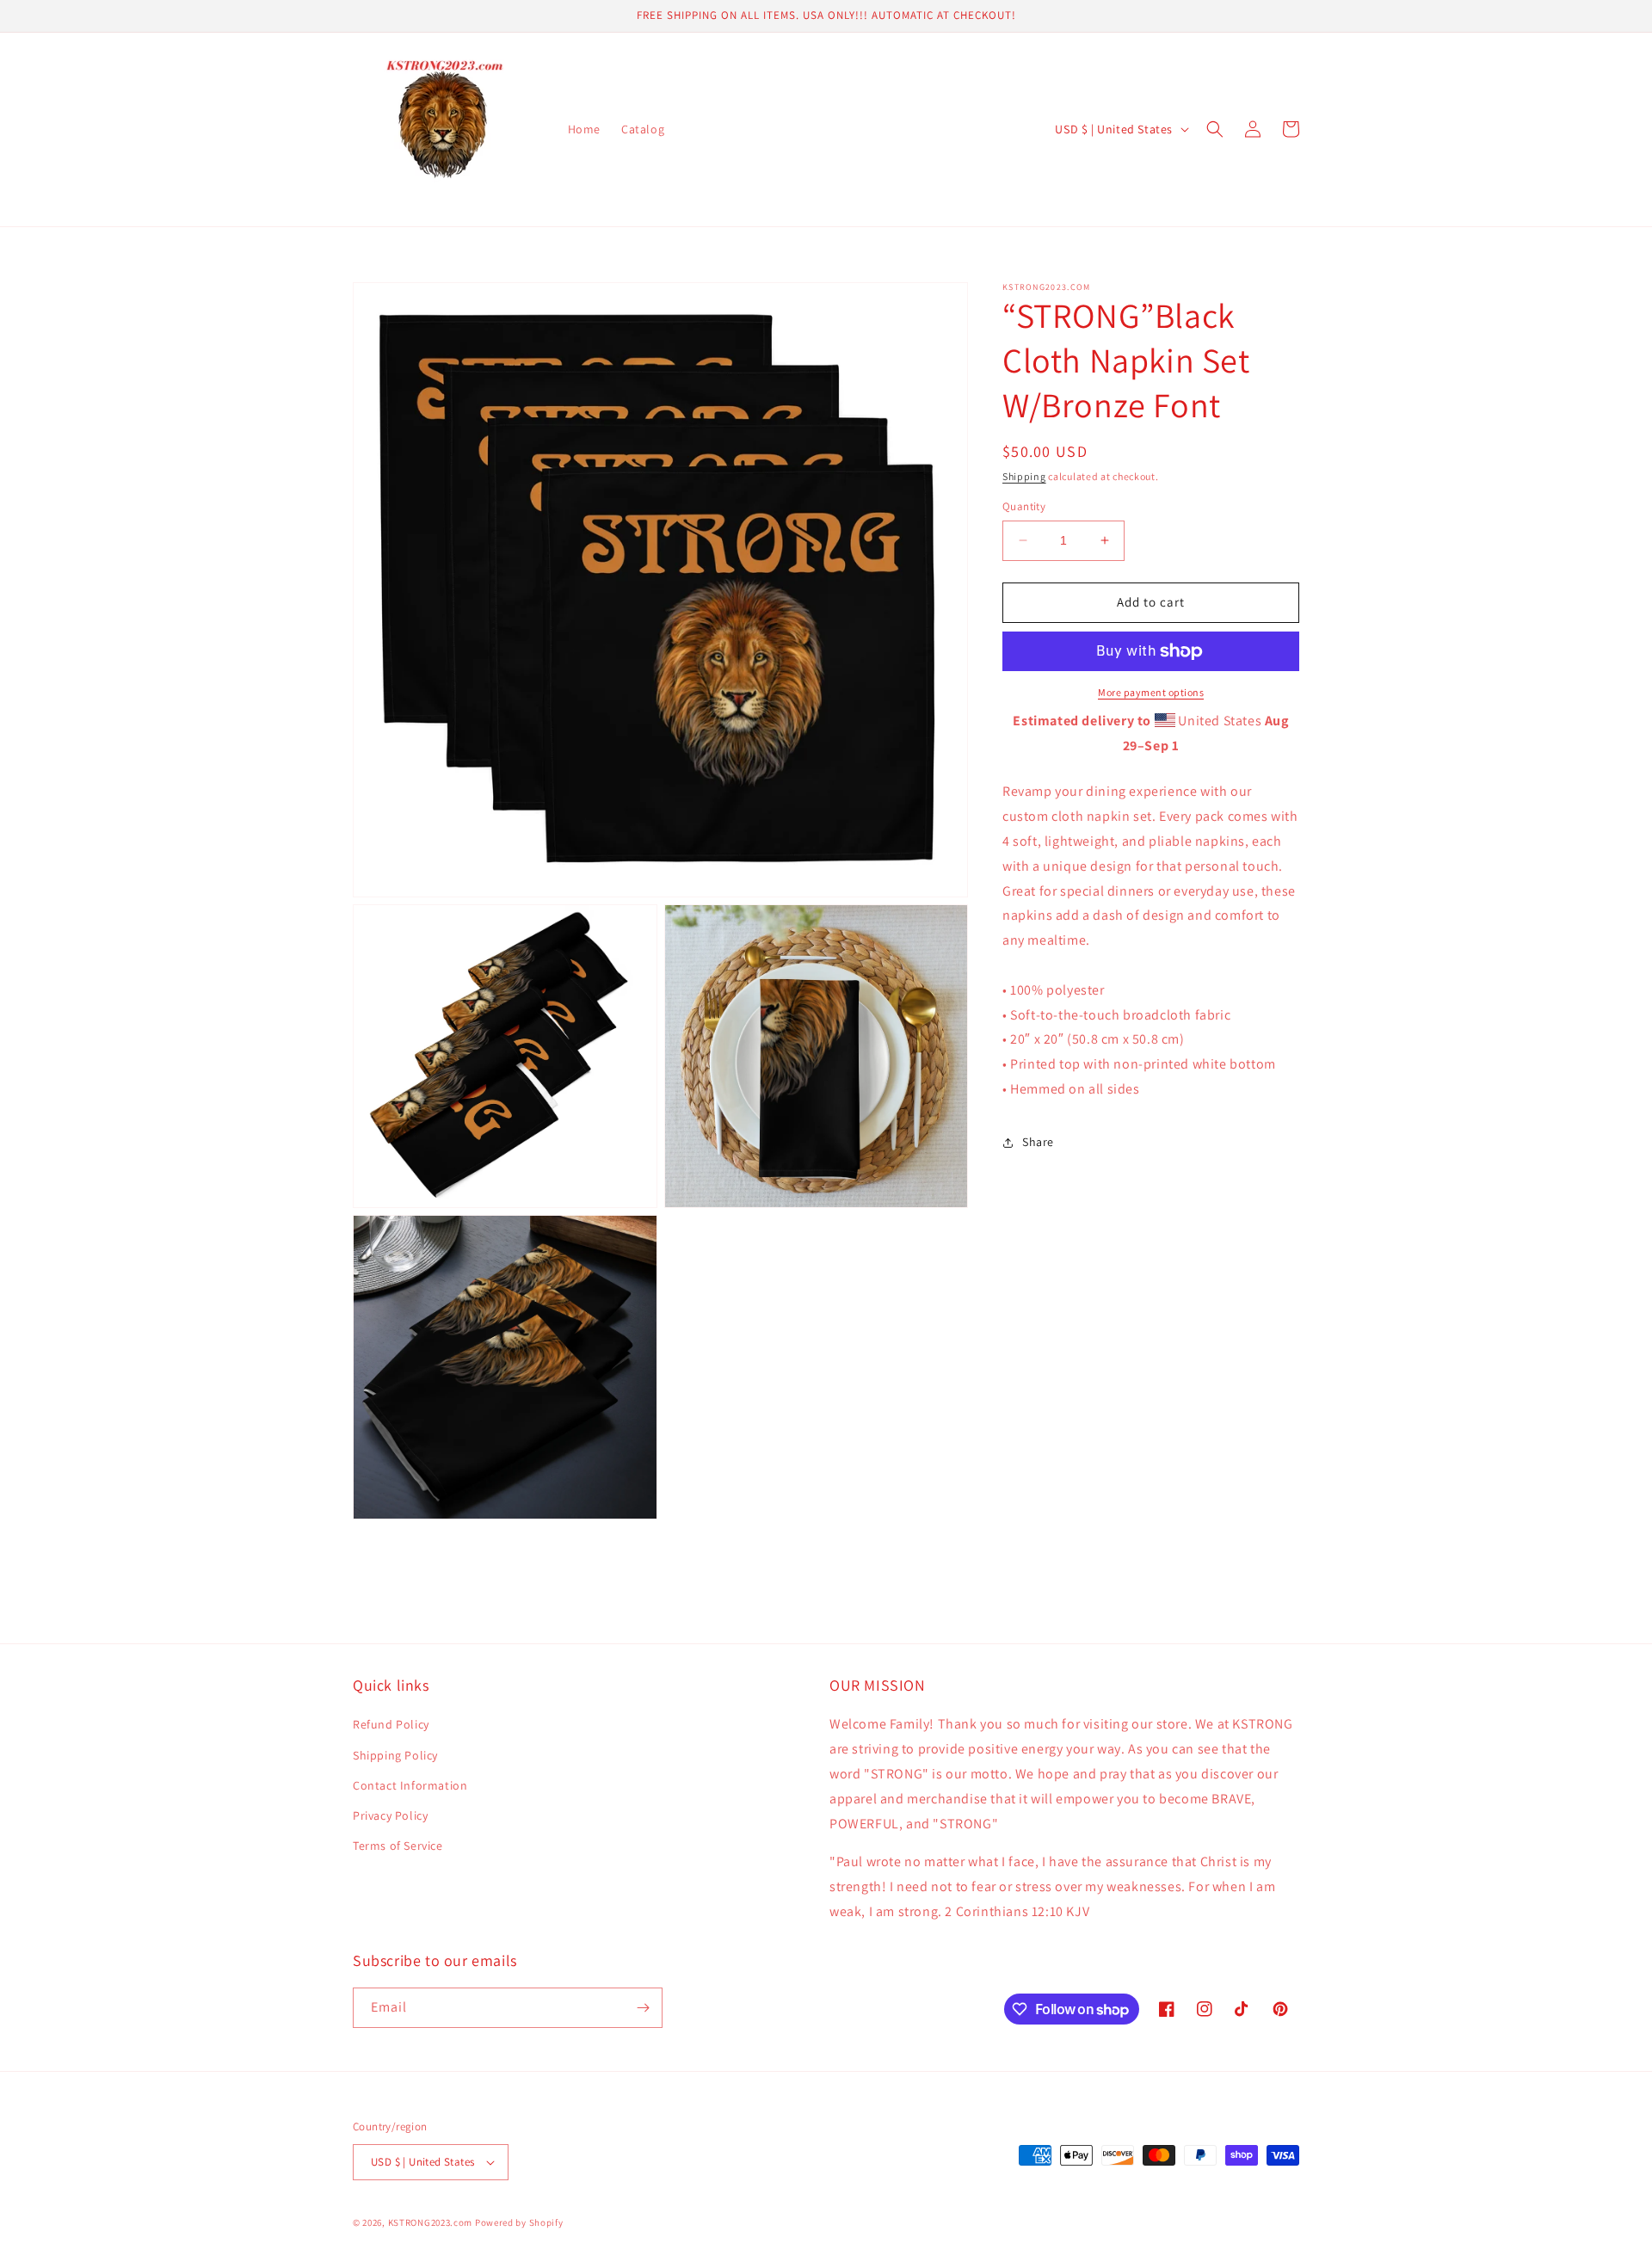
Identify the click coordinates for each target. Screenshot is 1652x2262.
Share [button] (1038, 1142)
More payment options (1151, 692)
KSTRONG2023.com (431, 2222)
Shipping (1024, 476)
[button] (1215, 129)
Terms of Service (398, 1846)
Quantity (1024, 506)
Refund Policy (391, 1724)
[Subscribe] (643, 2008)
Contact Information (410, 1785)
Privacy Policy (390, 1815)
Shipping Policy (395, 1755)
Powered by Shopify (519, 2222)
